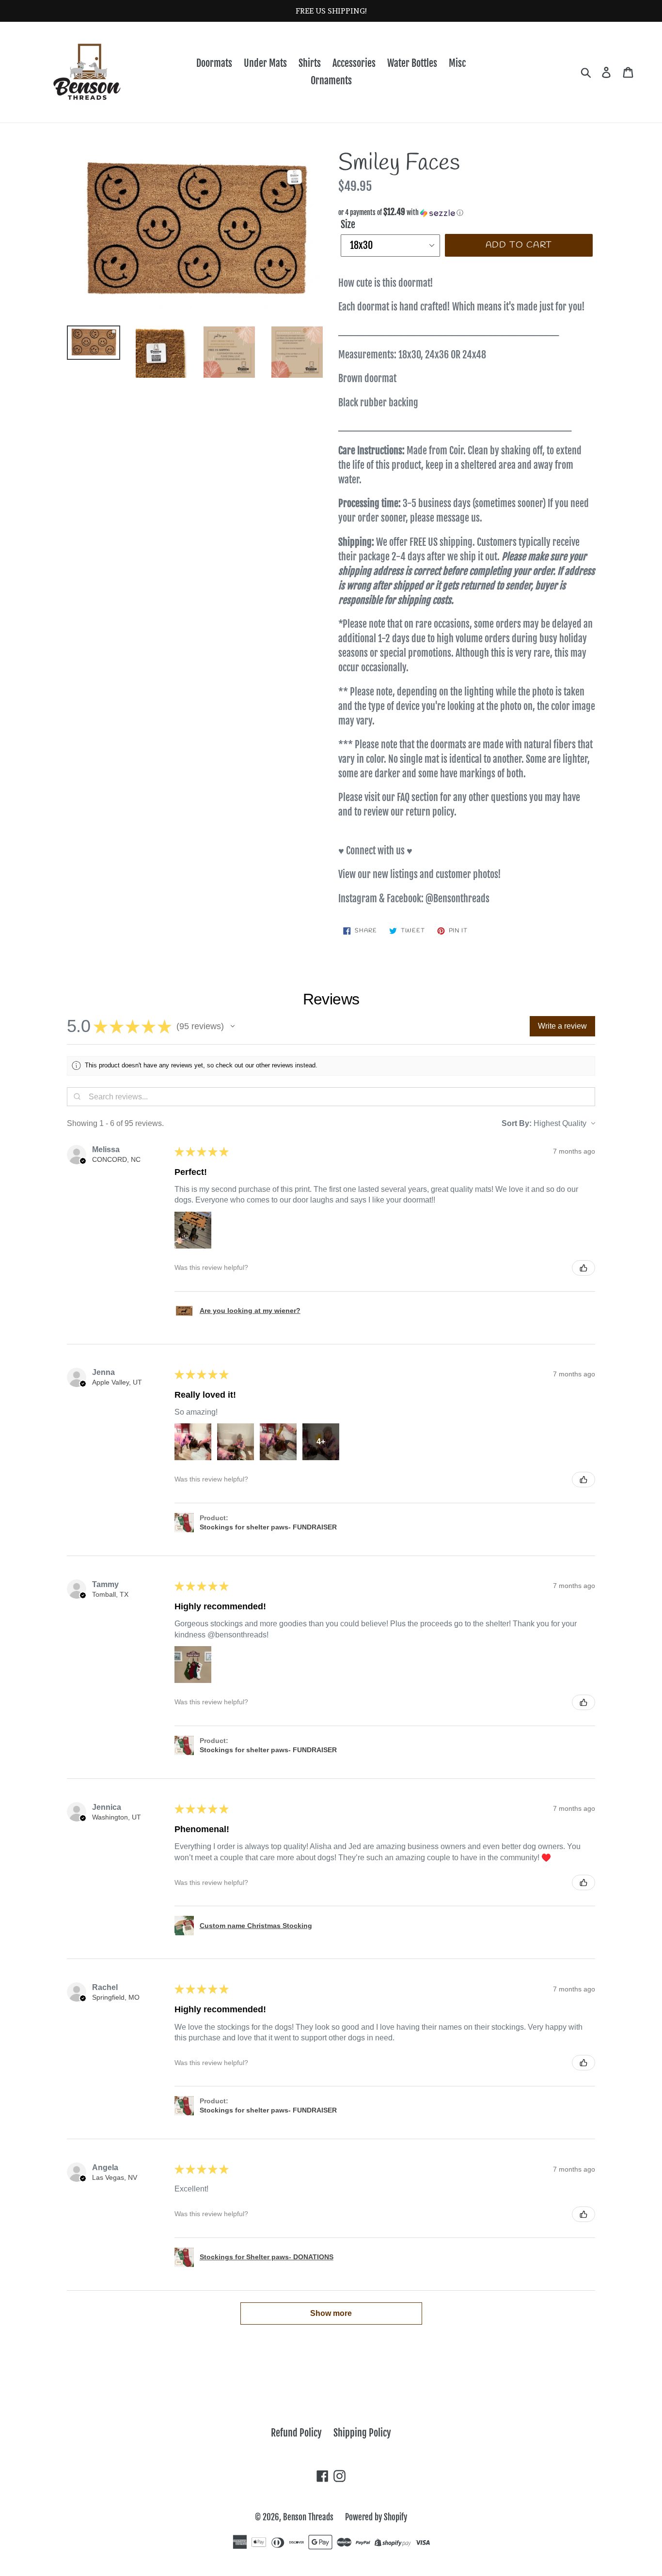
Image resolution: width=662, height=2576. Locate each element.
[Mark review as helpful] (583, 1268)
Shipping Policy (362, 2433)
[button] (467, 213)
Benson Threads (308, 2517)
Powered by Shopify (376, 2517)
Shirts (310, 63)
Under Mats (265, 63)
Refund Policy (296, 2433)
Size (348, 224)
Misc (457, 63)
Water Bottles (412, 63)
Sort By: (517, 1123)
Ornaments (331, 81)
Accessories (354, 63)
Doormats (214, 63)
